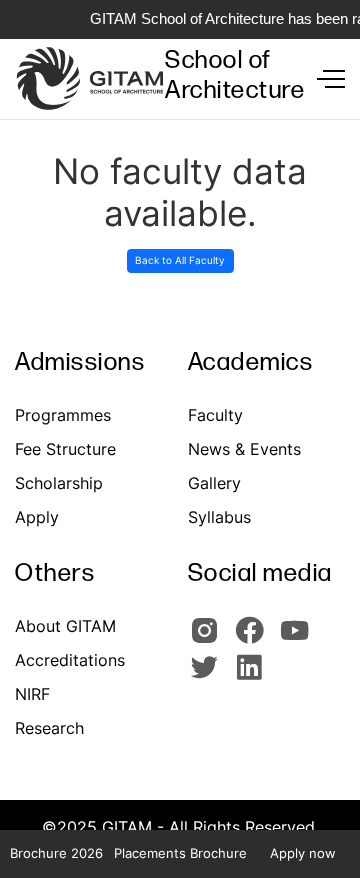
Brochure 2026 (56, 853)
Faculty (215, 415)
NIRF (32, 694)
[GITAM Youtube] (298, 639)
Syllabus (219, 517)
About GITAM (65, 626)
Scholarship (59, 483)
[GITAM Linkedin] (253, 676)
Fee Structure (65, 449)
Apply (37, 517)
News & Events (244, 449)
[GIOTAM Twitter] (210, 676)
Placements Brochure (180, 853)
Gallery (214, 483)
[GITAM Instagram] (210, 639)
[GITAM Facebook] (255, 639)
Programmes (63, 415)
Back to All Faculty (180, 260)
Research (49, 728)
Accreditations (70, 660)
